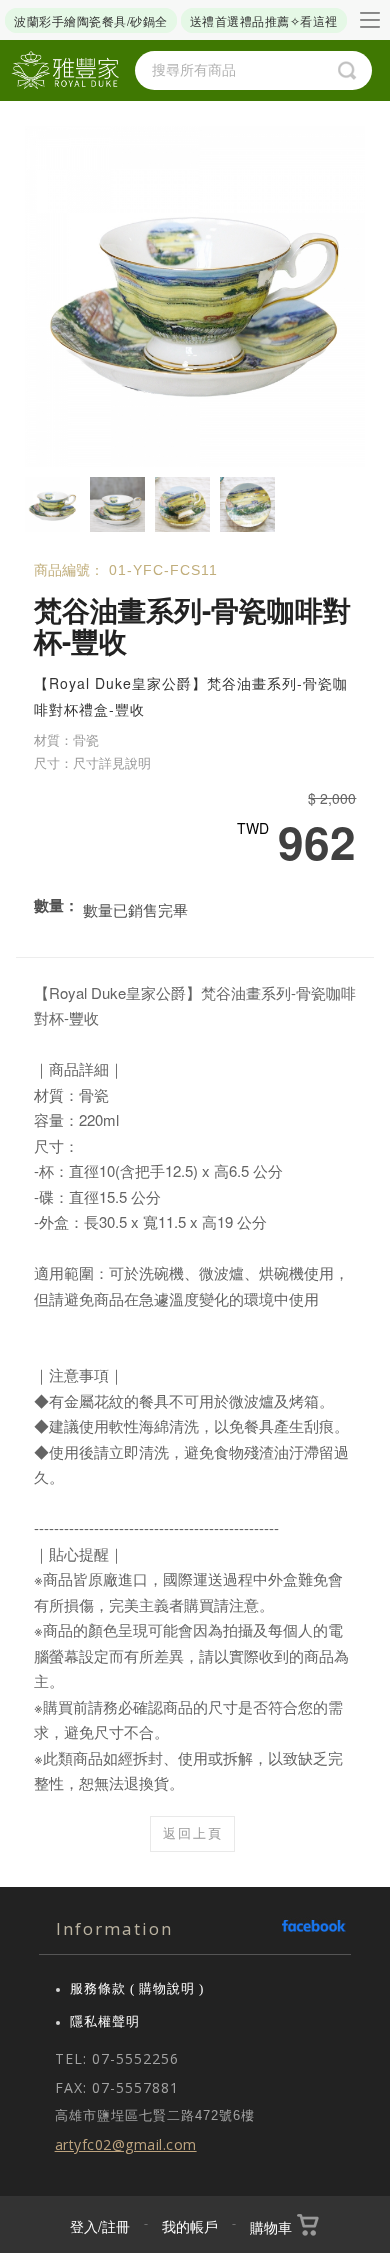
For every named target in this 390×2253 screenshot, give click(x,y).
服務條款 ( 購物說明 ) (137, 1988)
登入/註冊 (100, 2226)
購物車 (271, 2227)
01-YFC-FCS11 (163, 570)
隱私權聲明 (105, 2021)
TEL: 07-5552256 (117, 2058)
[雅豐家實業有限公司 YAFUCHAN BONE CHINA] (65, 70)
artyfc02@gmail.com (126, 2144)
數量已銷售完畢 (135, 909)
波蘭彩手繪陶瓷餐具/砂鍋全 (91, 20)
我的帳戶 (190, 2226)
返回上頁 (193, 1833)
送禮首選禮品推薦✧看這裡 (264, 20)
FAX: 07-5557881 (117, 2087)
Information (114, 1928)
